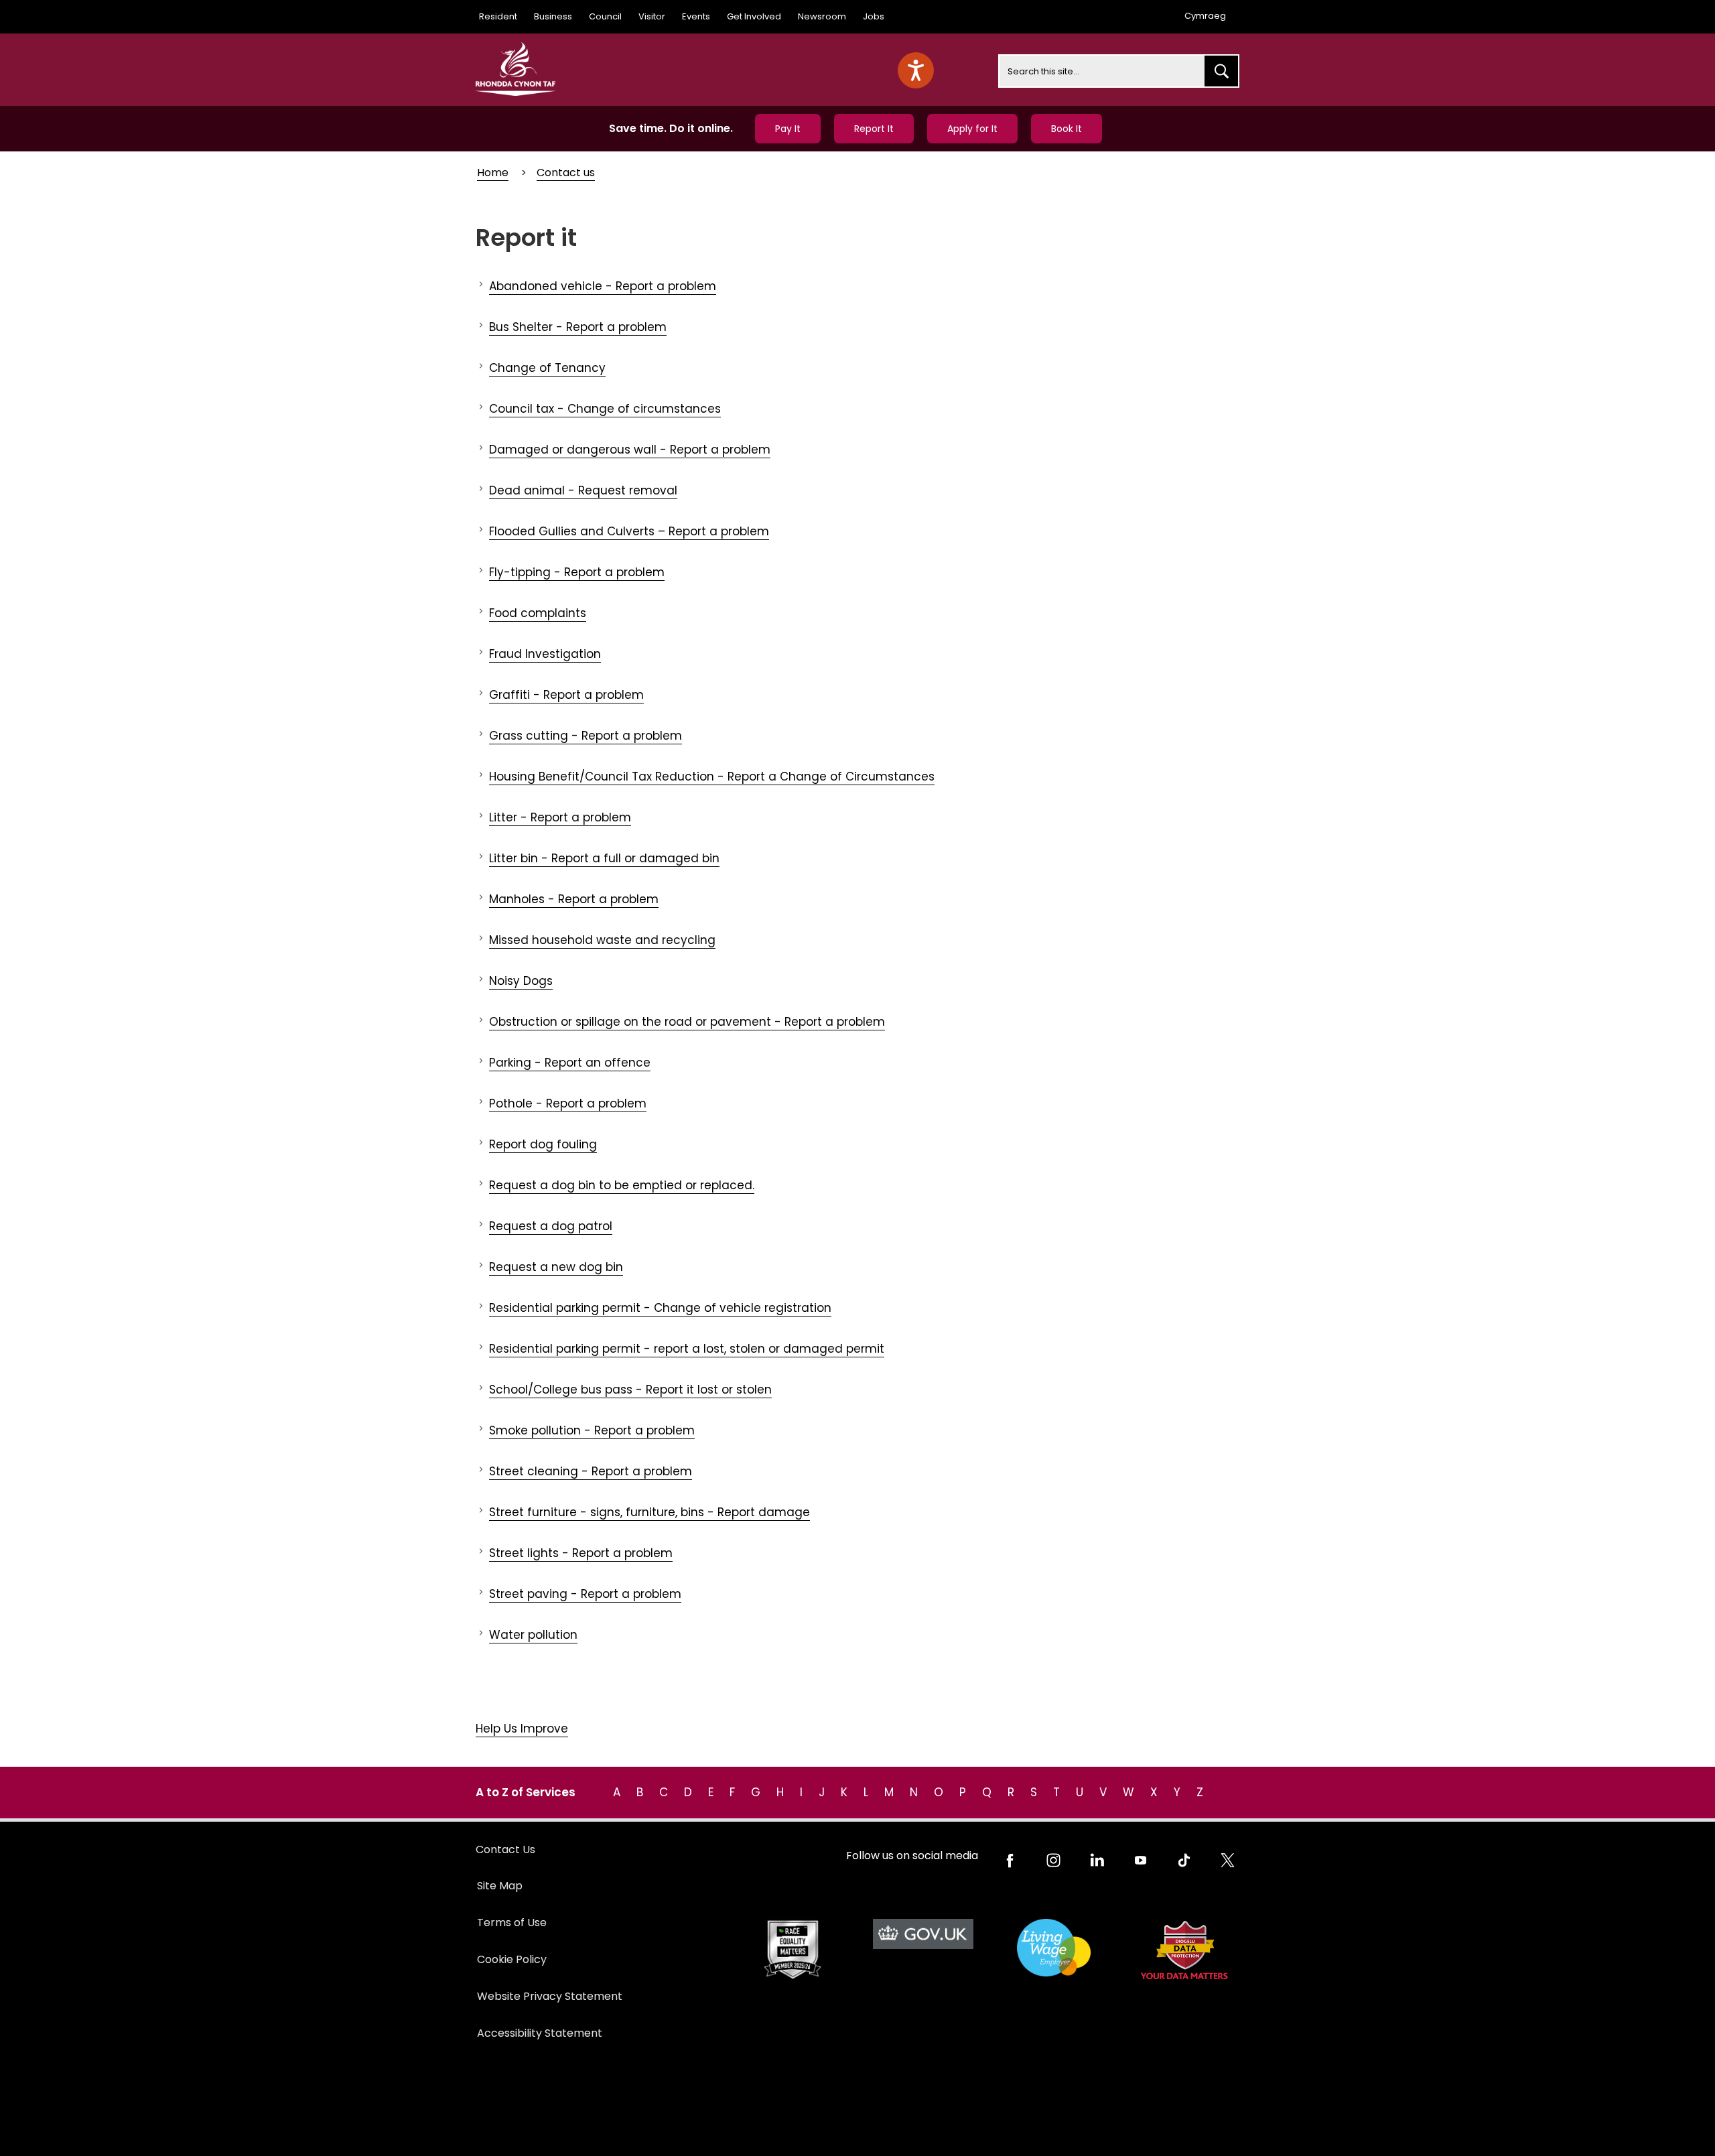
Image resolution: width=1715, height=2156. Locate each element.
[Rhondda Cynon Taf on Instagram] (1053, 1860)
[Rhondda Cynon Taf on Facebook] (1010, 1860)
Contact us (566, 173)
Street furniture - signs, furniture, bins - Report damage (649, 1512)
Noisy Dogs (521, 981)
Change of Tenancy (547, 368)
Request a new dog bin (556, 1267)
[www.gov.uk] (792, 1950)
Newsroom (822, 16)
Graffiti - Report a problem (566, 695)
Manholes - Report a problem (574, 899)
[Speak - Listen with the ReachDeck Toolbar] (916, 70)
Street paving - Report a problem (585, 1594)
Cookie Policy (512, 1959)
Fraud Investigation (545, 654)
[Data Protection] (1184, 1950)
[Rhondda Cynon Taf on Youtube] (1141, 1860)
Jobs (874, 16)
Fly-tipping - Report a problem (577, 572)
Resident (498, 16)
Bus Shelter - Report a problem (578, 327)
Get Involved (754, 16)
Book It (1067, 129)
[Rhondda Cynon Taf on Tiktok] (1184, 1860)
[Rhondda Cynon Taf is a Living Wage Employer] (1053, 1948)
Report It (874, 129)
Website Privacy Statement (550, 1996)
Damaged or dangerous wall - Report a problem (630, 450)
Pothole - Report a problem (568, 1103)
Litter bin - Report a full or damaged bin (604, 858)
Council (605, 16)
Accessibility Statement (540, 2033)
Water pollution (533, 1635)
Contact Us (505, 1849)
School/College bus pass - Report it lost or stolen (630, 1390)
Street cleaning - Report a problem (591, 1471)
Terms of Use (512, 1923)
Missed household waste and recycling (602, 940)
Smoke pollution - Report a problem (592, 1430)
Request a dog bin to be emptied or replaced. (622, 1185)
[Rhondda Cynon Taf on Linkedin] (1097, 1860)
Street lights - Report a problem (581, 1553)
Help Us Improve (522, 1729)
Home (493, 173)
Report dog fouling (543, 1144)
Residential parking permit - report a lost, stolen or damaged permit (687, 1349)
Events (696, 16)
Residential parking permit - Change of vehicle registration (660, 1308)
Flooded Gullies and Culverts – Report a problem (629, 531)
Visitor (652, 16)
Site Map (500, 1886)
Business (553, 16)
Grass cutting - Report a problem (586, 736)
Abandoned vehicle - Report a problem (603, 286)
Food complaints (538, 613)
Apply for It (972, 129)
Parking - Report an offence (570, 1063)
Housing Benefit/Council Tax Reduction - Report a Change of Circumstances (712, 777)
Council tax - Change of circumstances (605, 409)
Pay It (788, 129)
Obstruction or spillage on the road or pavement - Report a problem (687, 1022)
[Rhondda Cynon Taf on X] (1228, 1860)
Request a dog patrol (551, 1226)
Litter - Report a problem (560, 817)
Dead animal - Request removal (583, 490)
